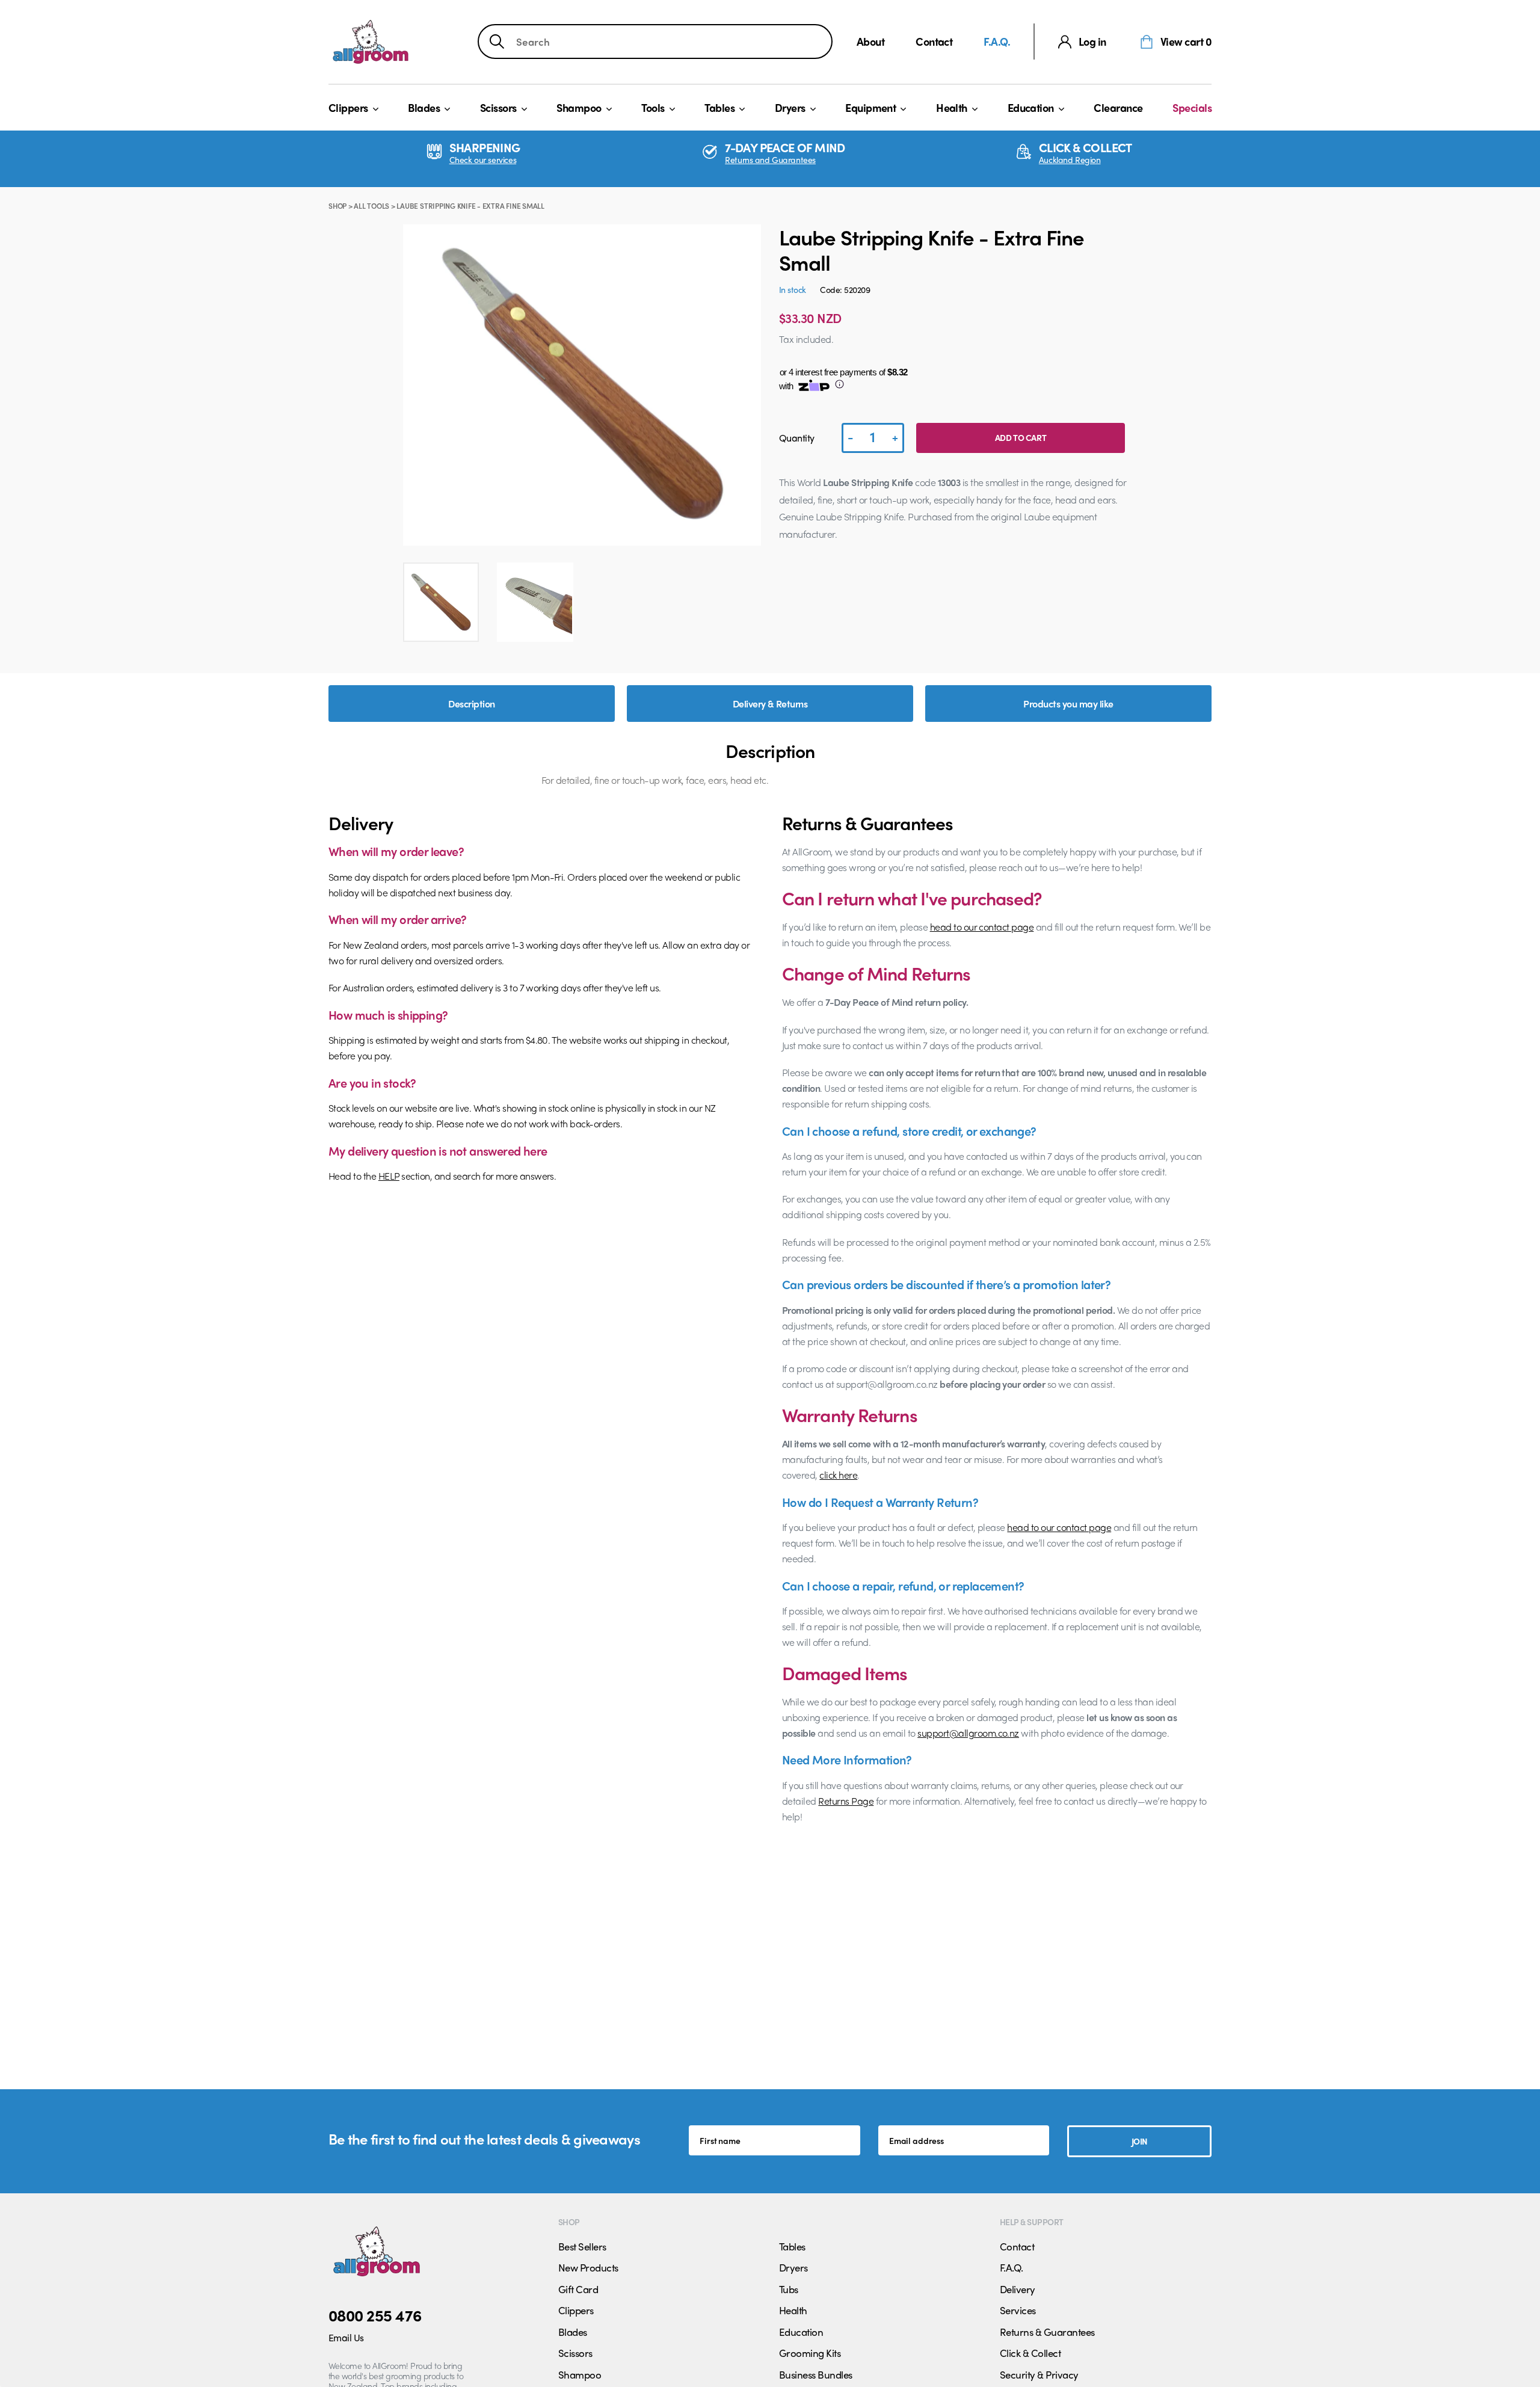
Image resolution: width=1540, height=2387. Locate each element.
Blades (424, 107)
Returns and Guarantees (770, 160)
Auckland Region (1070, 160)
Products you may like (1068, 704)
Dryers (790, 107)
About (870, 41)
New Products (588, 2267)
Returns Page (846, 1801)
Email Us (346, 2337)
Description (471, 704)
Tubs (789, 2289)
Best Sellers (582, 2246)
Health (952, 107)
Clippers (348, 107)
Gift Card (578, 2289)
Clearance (1118, 107)
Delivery (1018, 2289)
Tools (653, 107)
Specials (1192, 107)
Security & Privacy (1039, 2374)
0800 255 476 (375, 2315)
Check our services (483, 160)
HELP (389, 1176)
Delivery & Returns (770, 704)
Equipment (870, 107)
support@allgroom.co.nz (968, 1733)
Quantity (797, 438)
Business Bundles (816, 2374)
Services (1018, 2310)
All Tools (371, 206)
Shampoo (579, 107)
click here (838, 1475)
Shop (337, 206)
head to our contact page (982, 927)
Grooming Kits (810, 2353)
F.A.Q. (997, 41)
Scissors (498, 107)
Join (1140, 2141)
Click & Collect (1030, 2353)
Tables (719, 107)
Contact (934, 41)
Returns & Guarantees (1047, 2332)
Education (1031, 107)
